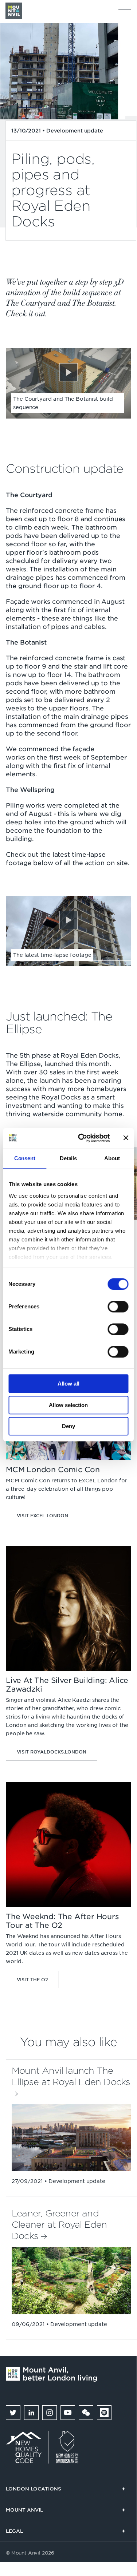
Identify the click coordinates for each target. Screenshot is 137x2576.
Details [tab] (68, 1158)
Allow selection (68, 1405)
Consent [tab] (25, 1158)
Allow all (68, 1384)
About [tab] (112, 1158)
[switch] (118, 1307)
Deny (68, 1426)
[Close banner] (126, 1138)
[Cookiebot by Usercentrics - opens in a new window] (81, 1138)
